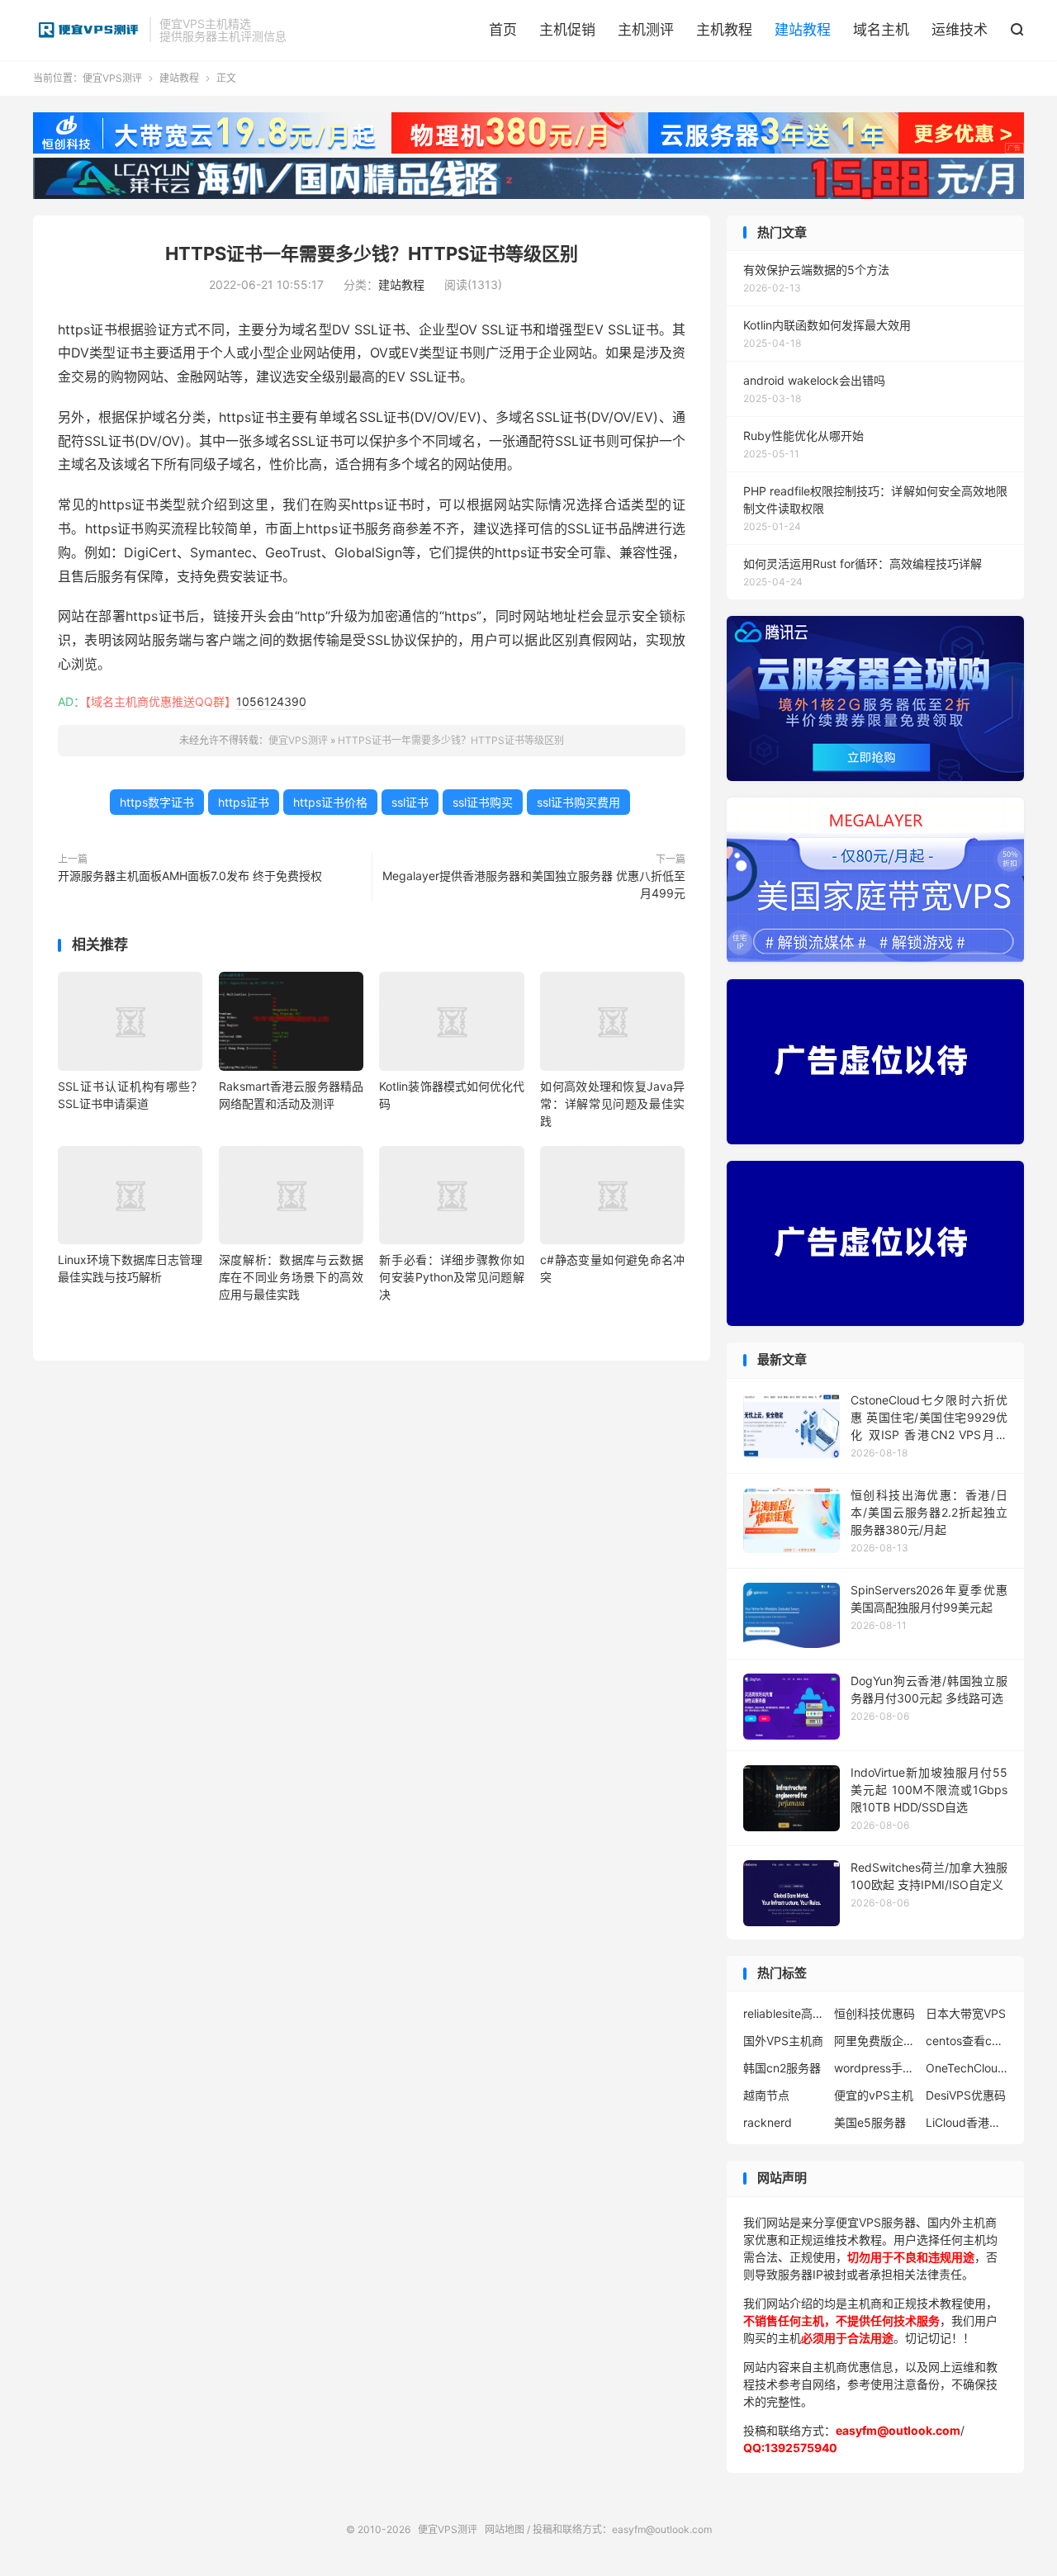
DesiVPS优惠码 (966, 2095)
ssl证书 (410, 802)
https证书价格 (330, 802)
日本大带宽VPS (966, 2013)
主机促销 (567, 30)
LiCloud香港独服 (967, 2122)
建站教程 (803, 30)
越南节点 (766, 2095)
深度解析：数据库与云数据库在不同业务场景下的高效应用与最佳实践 (291, 1277)
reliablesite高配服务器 (784, 2013)
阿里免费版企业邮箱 (875, 2041)
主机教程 (724, 30)
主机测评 (646, 30)
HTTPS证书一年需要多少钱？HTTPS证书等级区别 (372, 253)
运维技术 (960, 30)
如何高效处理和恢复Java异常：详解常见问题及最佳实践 (612, 1103)
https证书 (244, 802)
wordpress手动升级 (875, 2068)
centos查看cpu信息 (967, 2041)
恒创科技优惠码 (875, 2013)
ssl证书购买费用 (578, 802)
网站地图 (505, 2529)
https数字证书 (157, 802)
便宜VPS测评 (87, 30)
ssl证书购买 (483, 802)
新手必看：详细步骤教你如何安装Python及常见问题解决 (451, 1277)
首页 (503, 30)
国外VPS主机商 (783, 2041)
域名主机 (881, 30)
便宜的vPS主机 (874, 2095)
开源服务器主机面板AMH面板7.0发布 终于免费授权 (190, 876)
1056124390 (271, 701)
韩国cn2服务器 (782, 2068)
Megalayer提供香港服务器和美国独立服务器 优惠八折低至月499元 (534, 884)
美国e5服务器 (870, 2122)
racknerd (768, 2122)
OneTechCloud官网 (967, 2068)
